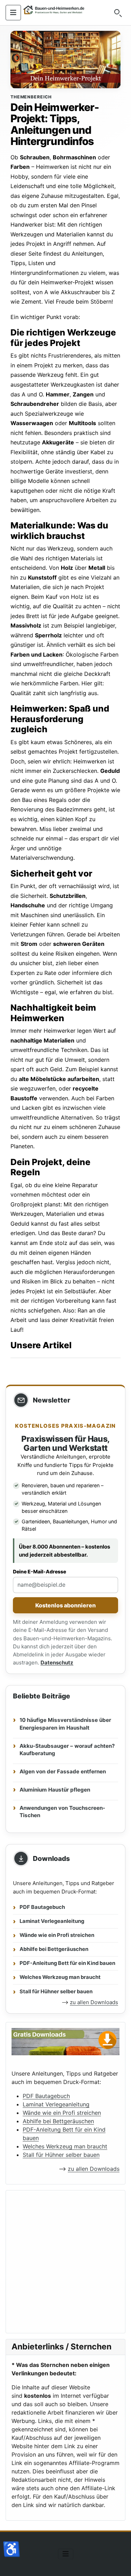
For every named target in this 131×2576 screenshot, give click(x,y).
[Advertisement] (65, 2262)
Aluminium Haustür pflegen (55, 1790)
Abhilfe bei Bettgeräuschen (54, 1949)
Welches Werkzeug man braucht (60, 1977)
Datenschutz (57, 1663)
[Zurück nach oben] (119, 2563)
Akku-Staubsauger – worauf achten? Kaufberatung (67, 1750)
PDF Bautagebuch (42, 1907)
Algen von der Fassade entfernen (63, 1771)
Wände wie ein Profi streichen (57, 1935)
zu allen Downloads (94, 2002)
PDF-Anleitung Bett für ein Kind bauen (67, 1963)
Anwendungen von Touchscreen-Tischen (62, 1812)
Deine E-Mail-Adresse (39, 1571)
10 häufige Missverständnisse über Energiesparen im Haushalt (65, 1724)
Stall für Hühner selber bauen (56, 1992)
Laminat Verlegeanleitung (52, 1921)
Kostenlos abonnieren (65, 1605)
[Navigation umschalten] (13, 13)
